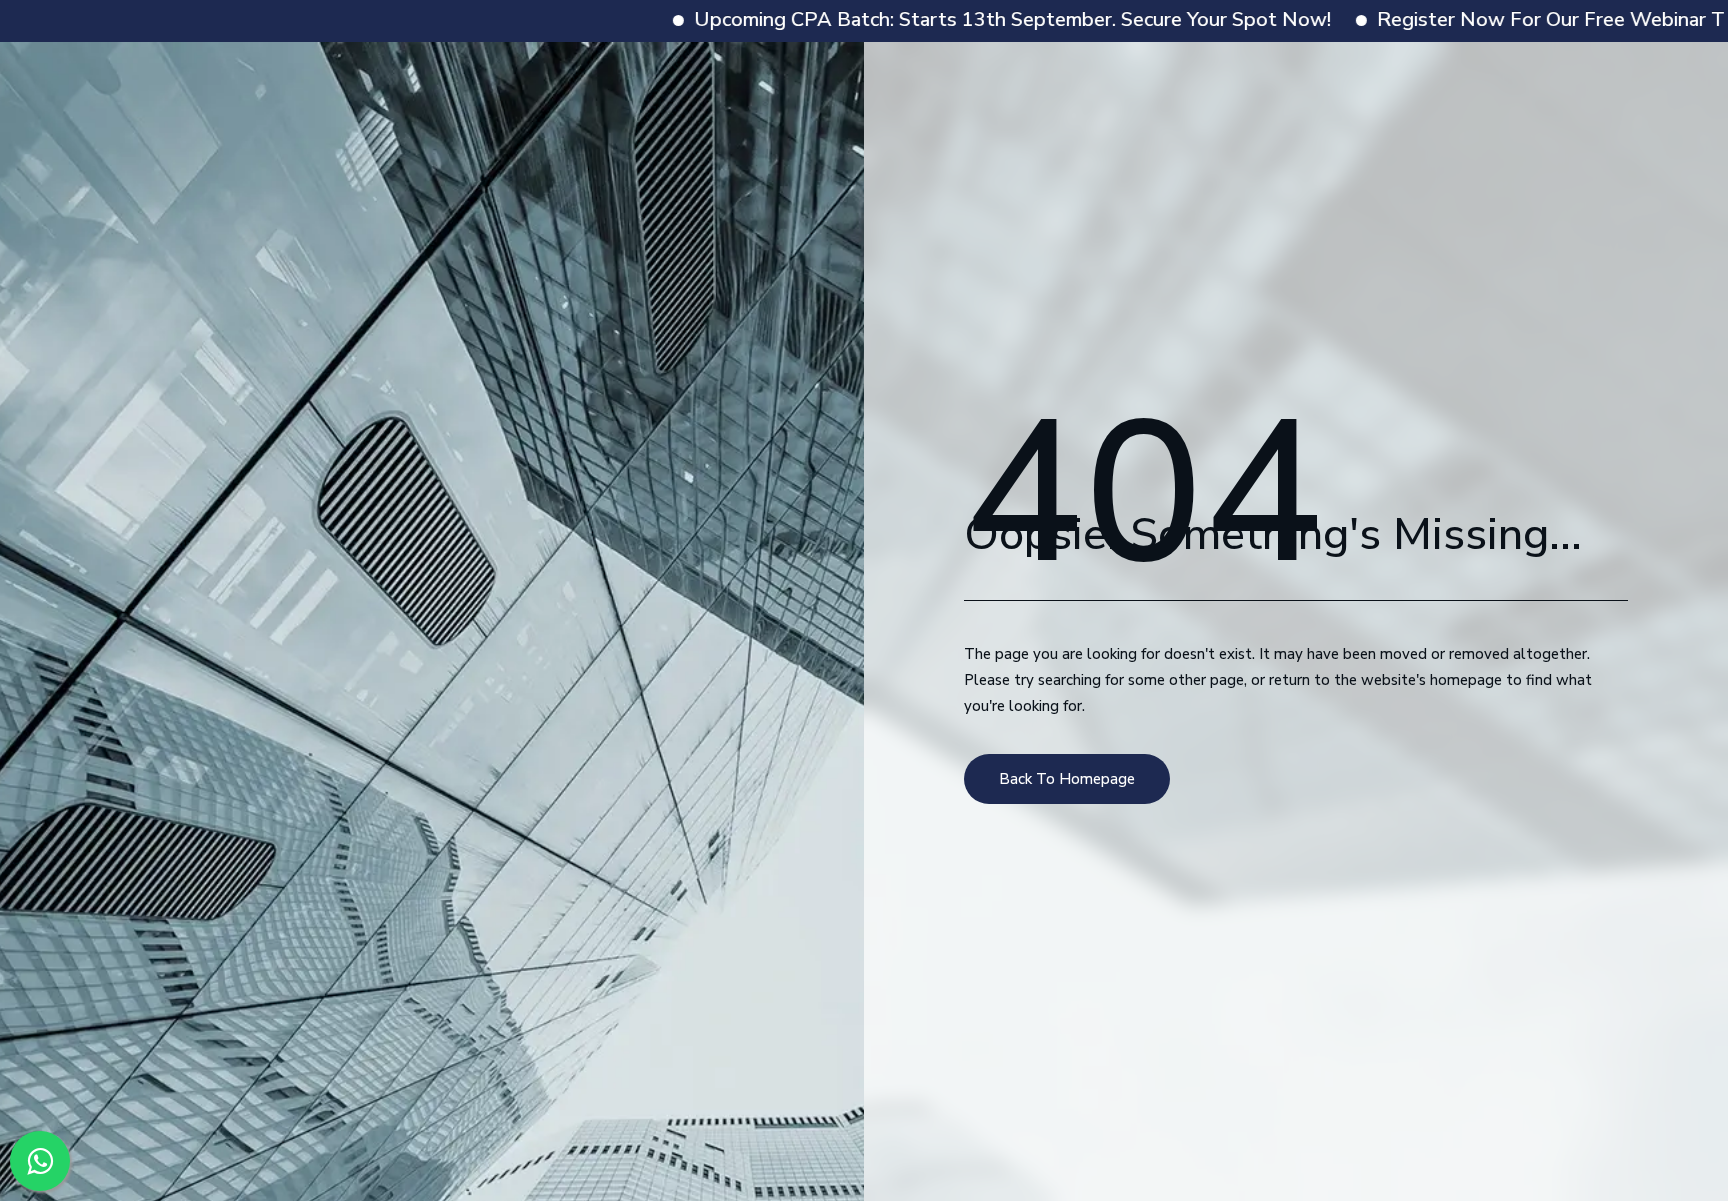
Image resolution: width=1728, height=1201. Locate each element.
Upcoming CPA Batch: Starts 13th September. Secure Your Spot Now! (919, 19)
